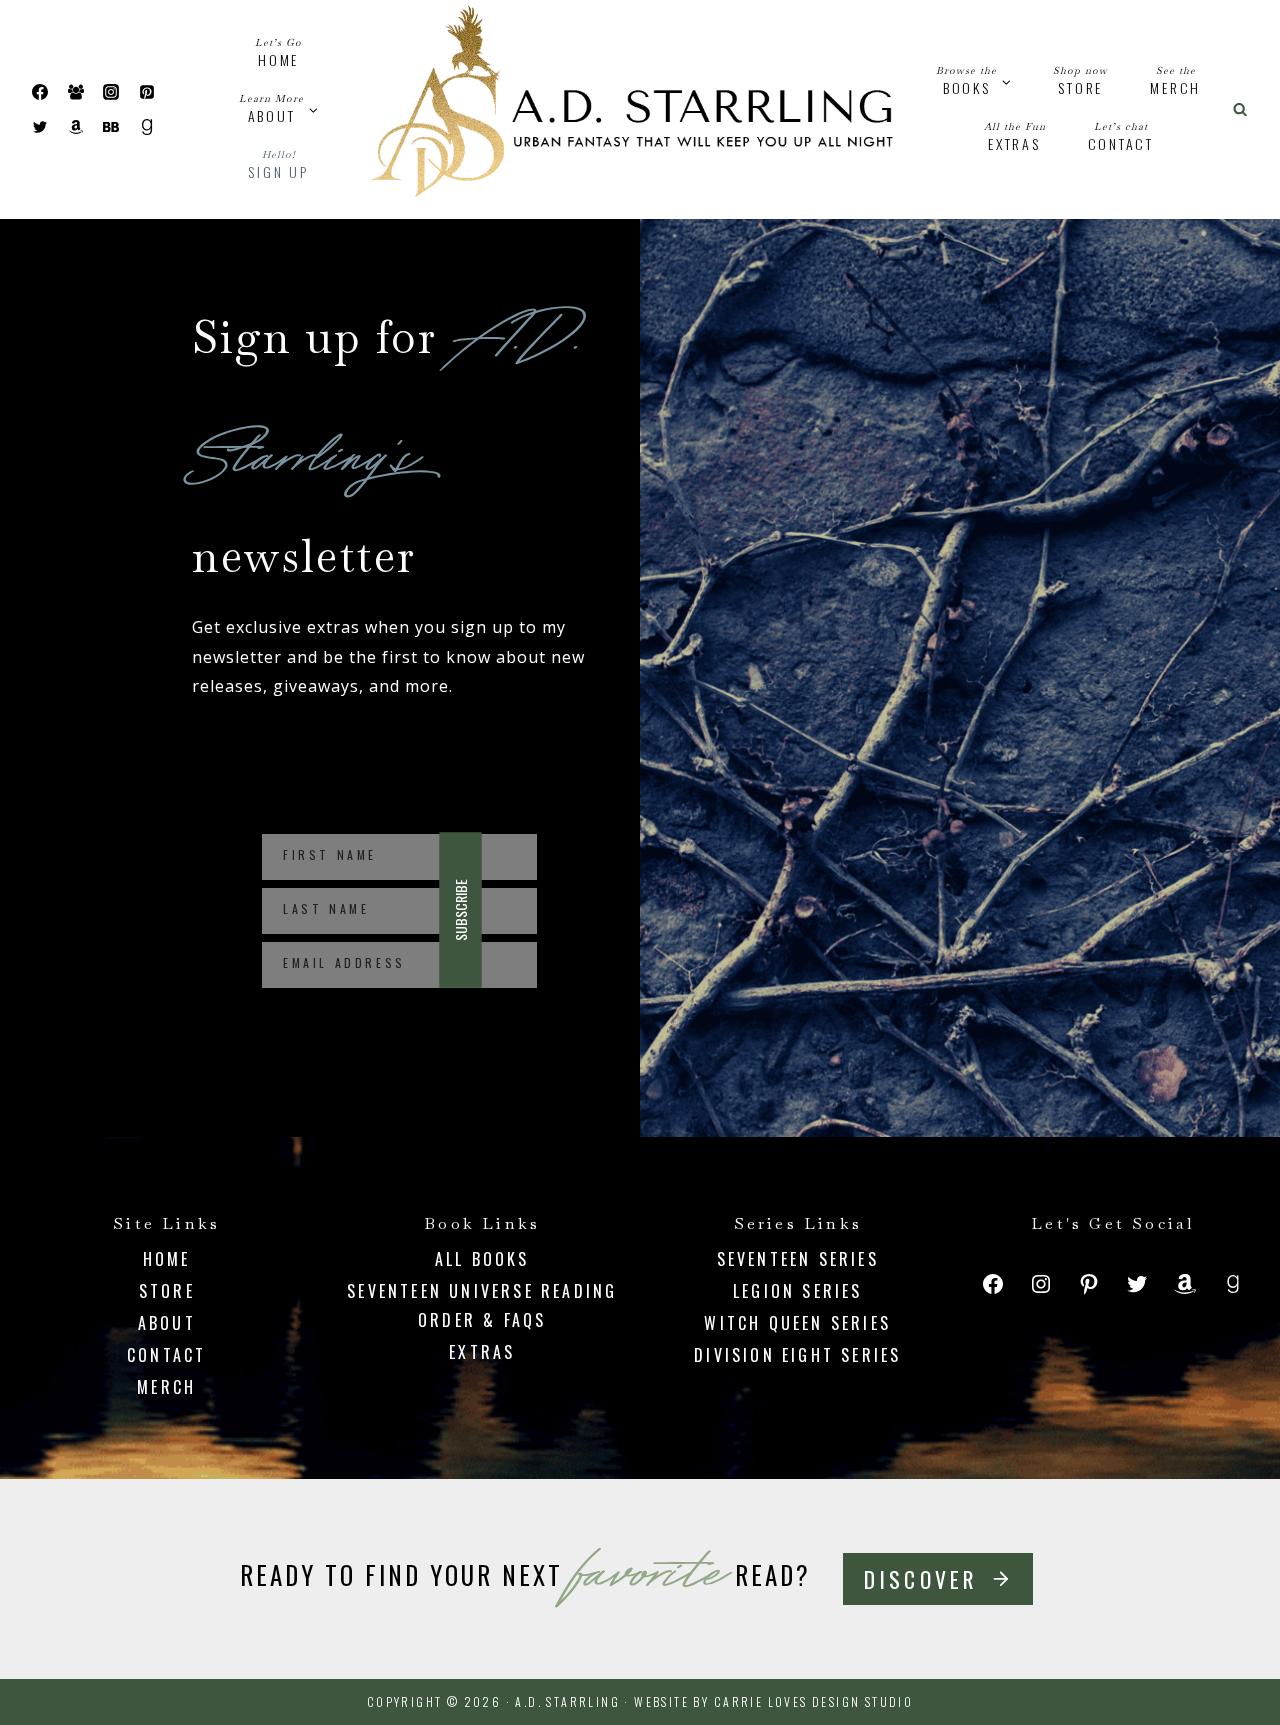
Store (1080, 81)
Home (278, 53)
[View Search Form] (1240, 109)
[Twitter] (40, 127)
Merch (1175, 81)
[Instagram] (111, 92)
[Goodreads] (147, 127)
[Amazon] (76, 127)
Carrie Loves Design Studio (813, 1701)
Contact (1121, 137)
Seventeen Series (798, 1259)
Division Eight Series (797, 1355)
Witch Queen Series (797, 1323)
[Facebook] (40, 92)
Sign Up (278, 165)
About (167, 1323)
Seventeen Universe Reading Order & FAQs (482, 1305)
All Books (482, 1259)
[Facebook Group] (76, 92)
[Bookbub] (111, 127)
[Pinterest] (147, 92)
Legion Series (798, 1291)
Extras (1015, 137)
